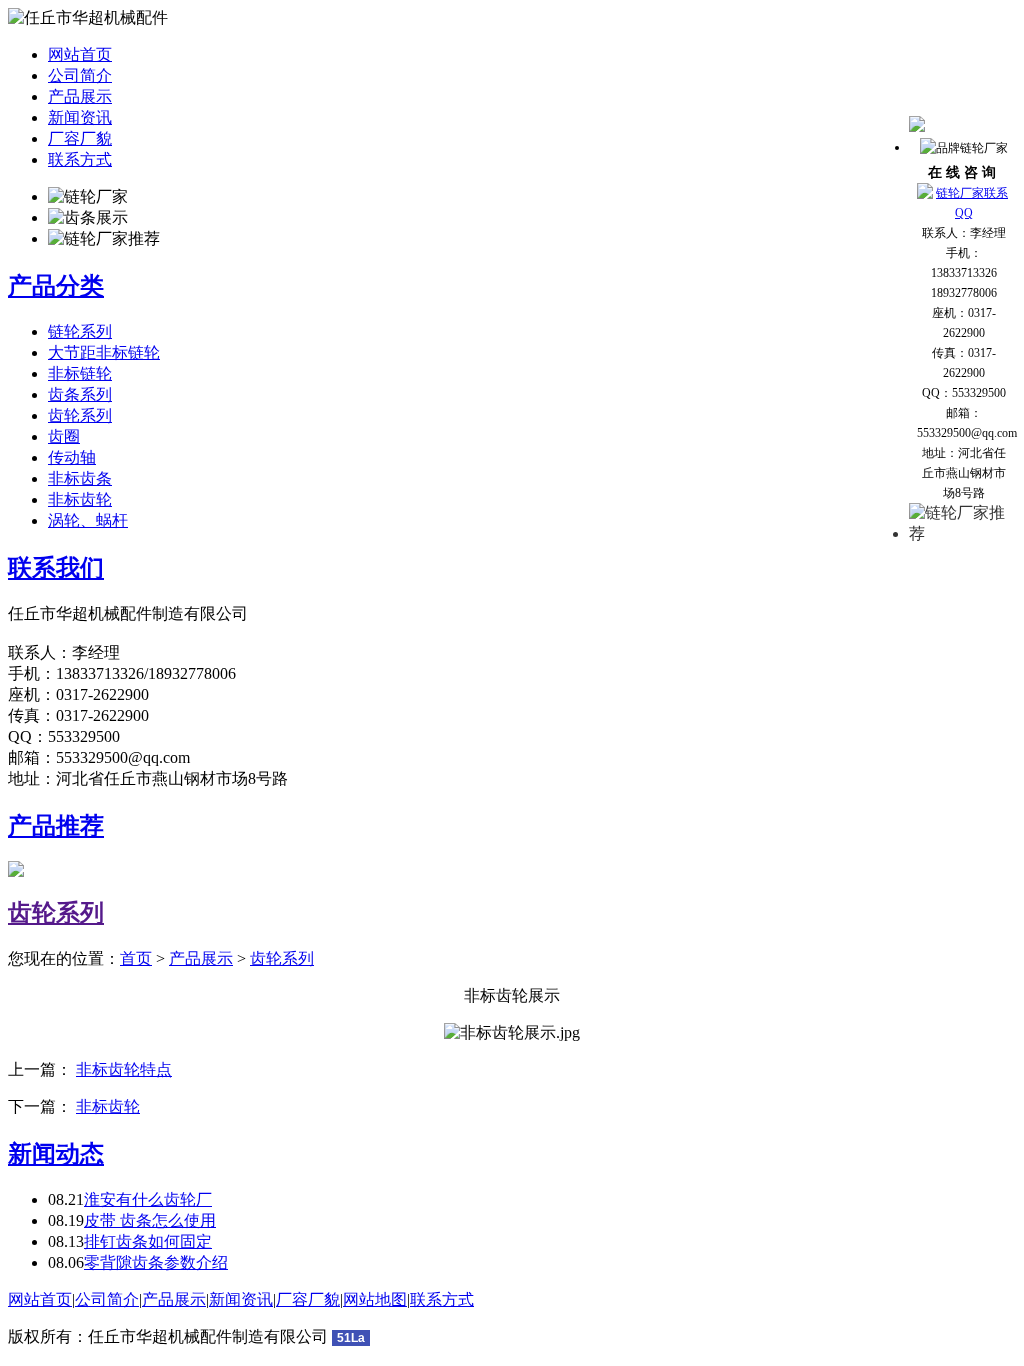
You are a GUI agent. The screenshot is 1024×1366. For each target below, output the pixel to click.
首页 (136, 958)
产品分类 (56, 286)
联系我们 (56, 568)
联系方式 (80, 159)
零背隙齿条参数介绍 (156, 1262)
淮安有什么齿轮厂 (148, 1199)
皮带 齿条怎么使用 (150, 1220)
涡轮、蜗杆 (88, 520)
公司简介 (80, 75)
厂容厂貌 (80, 138)
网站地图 (375, 1299)
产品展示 (80, 96)
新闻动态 (56, 1154)
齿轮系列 (80, 415)
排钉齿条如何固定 (148, 1241)
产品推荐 (56, 826)
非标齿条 (80, 478)
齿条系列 (80, 394)
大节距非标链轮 (104, 352)
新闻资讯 (80, 117)
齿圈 (64, 436)
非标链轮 (80, 373)
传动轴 (72, 457)
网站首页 (80, 54)
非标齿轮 (80, 499)
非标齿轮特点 (124, 1069)
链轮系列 (80, 331)
